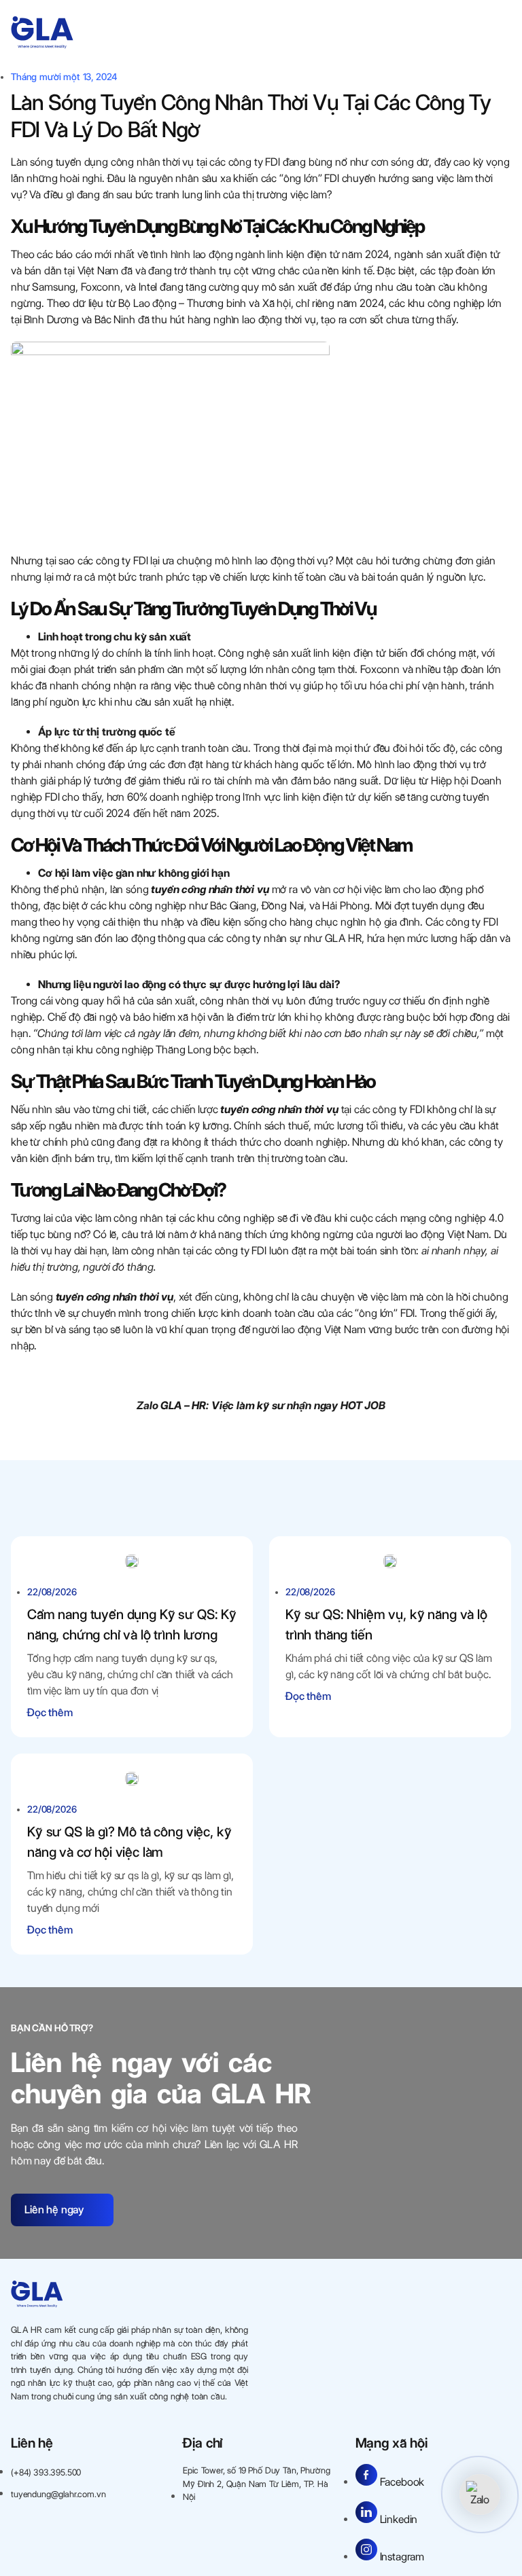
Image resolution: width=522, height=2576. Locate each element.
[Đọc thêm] (132, 1561)
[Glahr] (42, 33)
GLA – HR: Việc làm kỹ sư (222, 1405)
